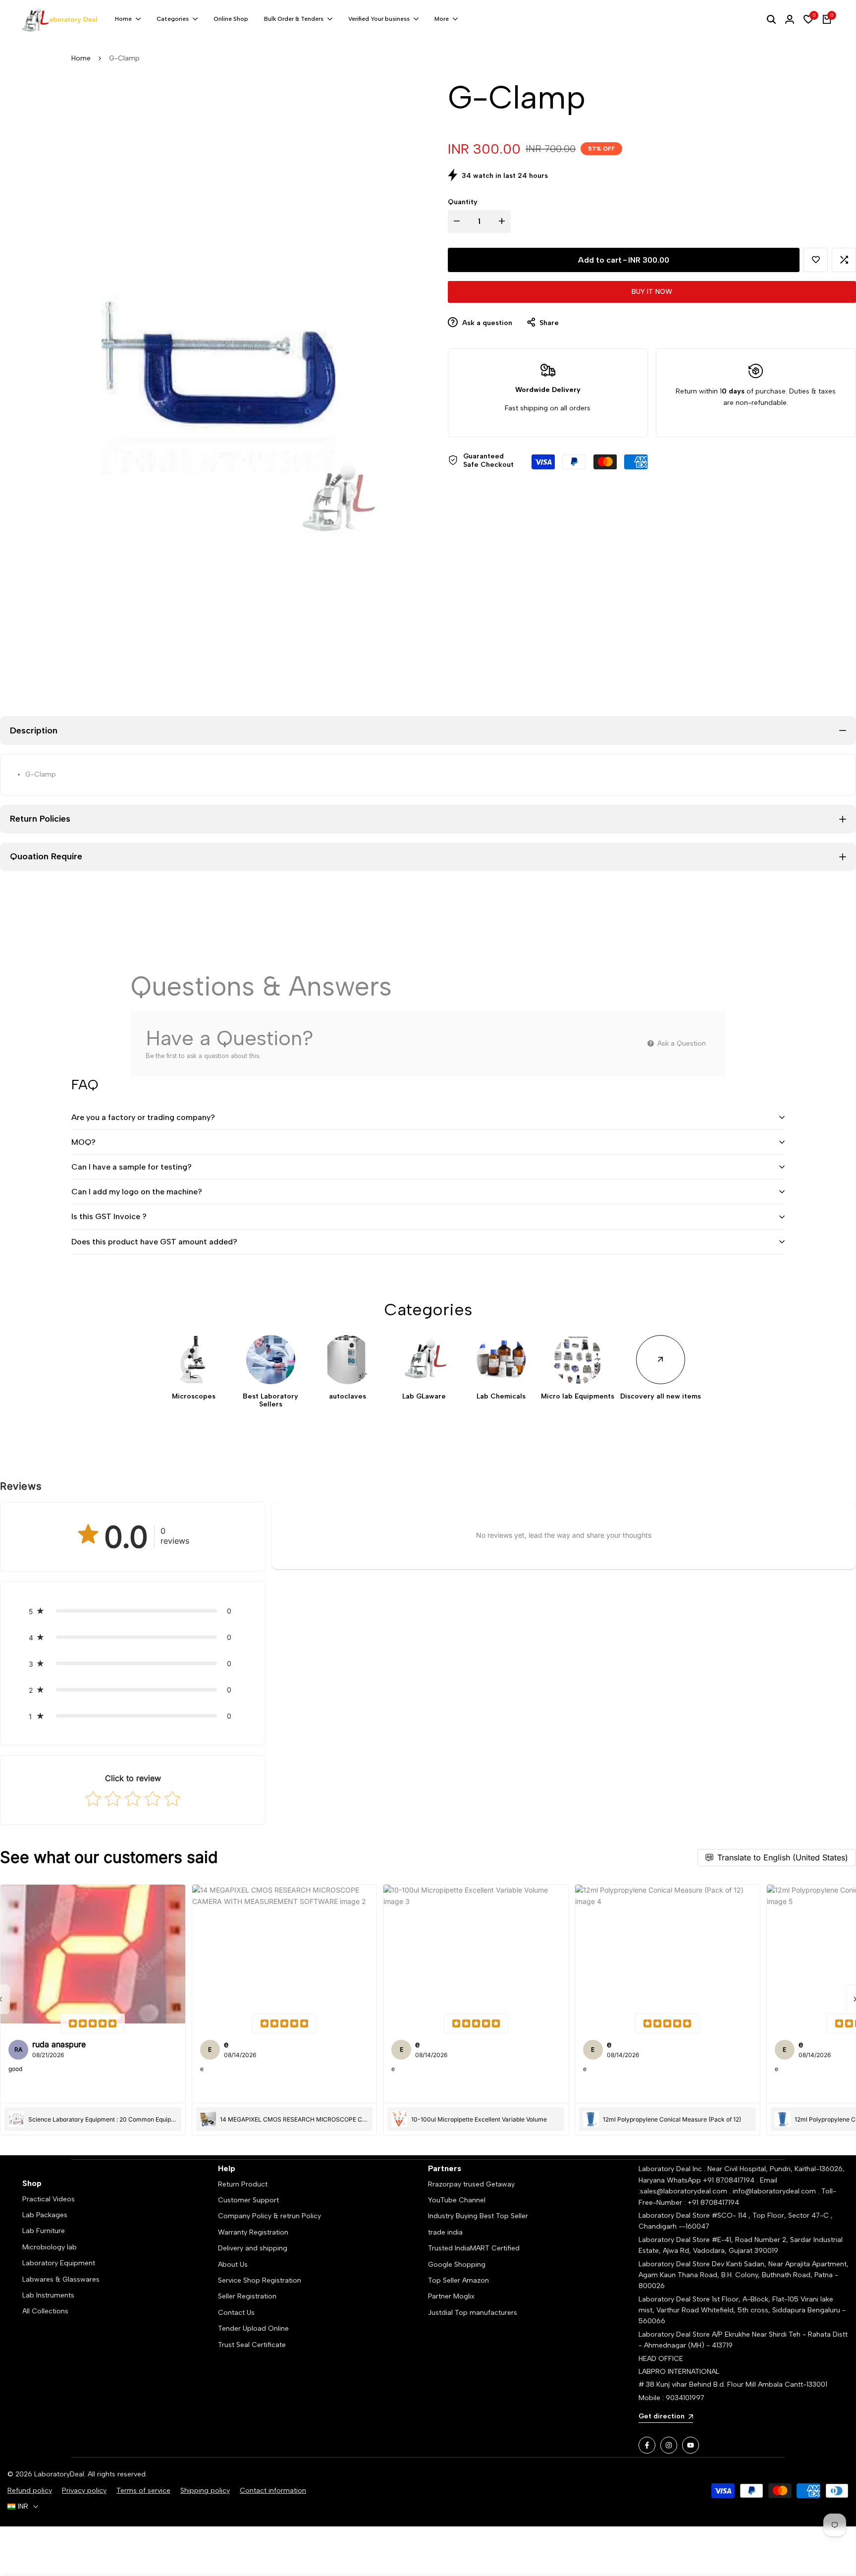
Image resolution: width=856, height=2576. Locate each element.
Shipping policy (205, 2491)
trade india (445, 2232)
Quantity (463, 202)
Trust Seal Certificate (252, 2345)
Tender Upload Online (253, 2328)
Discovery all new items (661, 1397)
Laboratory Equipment (59, 2263)
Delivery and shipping (253, 2248)
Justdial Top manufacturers (473, 2313)
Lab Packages (45, 2215)
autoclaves (348, 1397)
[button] (816, 260)
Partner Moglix (451, 2296)
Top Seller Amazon (458, 2280)
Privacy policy (84, 2491)
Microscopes (194, 1397)
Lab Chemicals (501, 1397)
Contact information (273, 2491)
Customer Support (248, 2200)
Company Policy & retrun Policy (269, 2216)
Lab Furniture (44, 2231)
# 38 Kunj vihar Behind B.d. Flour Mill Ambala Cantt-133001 (733, 2384)
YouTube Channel (457, 2200)
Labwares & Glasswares (61, 2279)
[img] (93, 2023)
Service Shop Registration (260, 2280)
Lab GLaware (424, 1397)
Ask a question (486, 323)
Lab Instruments (48, 2295)
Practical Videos (49, 2199)
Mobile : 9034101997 (671, 2398)
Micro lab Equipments (578, 1397)
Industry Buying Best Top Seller (478, 2216)
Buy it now (652, 292)
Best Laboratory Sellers (270, 1401)
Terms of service (143, 2491)
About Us (233, 2265)
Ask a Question (681, 1043)
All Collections (45, 2311)
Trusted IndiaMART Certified (474, 2248)
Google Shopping (457, 2265)
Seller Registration (247, 2296)
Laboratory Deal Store (675, 2264)
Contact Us (236, 2313)
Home (81, 58)
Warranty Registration (253, 2232)
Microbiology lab (50, 2247)
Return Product (243, 2184)
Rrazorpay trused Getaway (471, 2184)
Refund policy (30, 2491)
